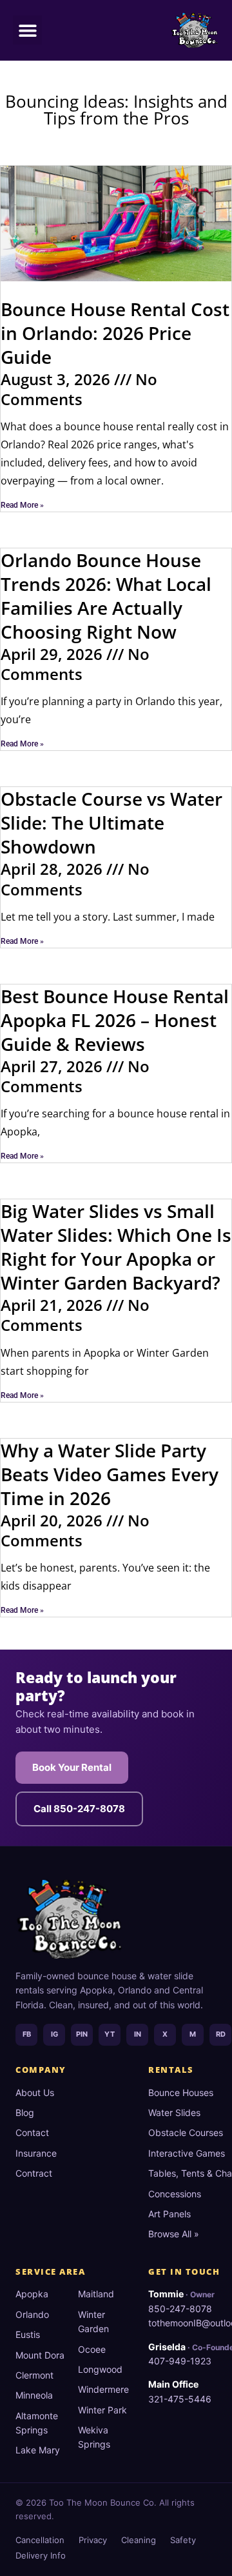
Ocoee (92, 2349)
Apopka (32, 2294)
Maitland (96, 2294)
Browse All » (174, 2234)
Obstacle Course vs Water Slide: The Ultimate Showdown (111, 823)
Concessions (175, 2194)
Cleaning (139, 2540)
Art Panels (169, 2214)
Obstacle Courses (186, 2132)
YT (110, 2034)
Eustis (28, 2334)
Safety (183, 2540)
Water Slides (174, 2112)
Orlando (32, 2314)
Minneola (34, 2395)
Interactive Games (187, 2153)
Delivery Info (41, 2555)
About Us (35, 2092)
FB (27, 2034)
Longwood (100, 2369)
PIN (82, 2034)
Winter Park (102, 2410)
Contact (32, 2132)
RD (221, 2034)
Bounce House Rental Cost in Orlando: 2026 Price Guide (115, 333)
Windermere (103, 2389)
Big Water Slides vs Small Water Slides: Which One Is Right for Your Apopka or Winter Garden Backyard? (116, 1247)
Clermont (34, 2375)
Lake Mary (38, 2450)
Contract (34, 2173)
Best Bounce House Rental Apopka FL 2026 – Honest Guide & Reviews (115, 1020)
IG (54, 2034)
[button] (27, 30)
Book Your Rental (72, 1767)
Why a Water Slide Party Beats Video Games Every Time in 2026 (110, 1474)
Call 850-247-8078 (79, 1809)
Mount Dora (40, 2355)
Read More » (22, 505)
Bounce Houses (181, 2092)
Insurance (36, 2153)
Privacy (93, 2540)
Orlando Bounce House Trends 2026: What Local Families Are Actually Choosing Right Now (106, 596)
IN (138, 2034)
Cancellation (40, 2540)
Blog (25, 2112)
